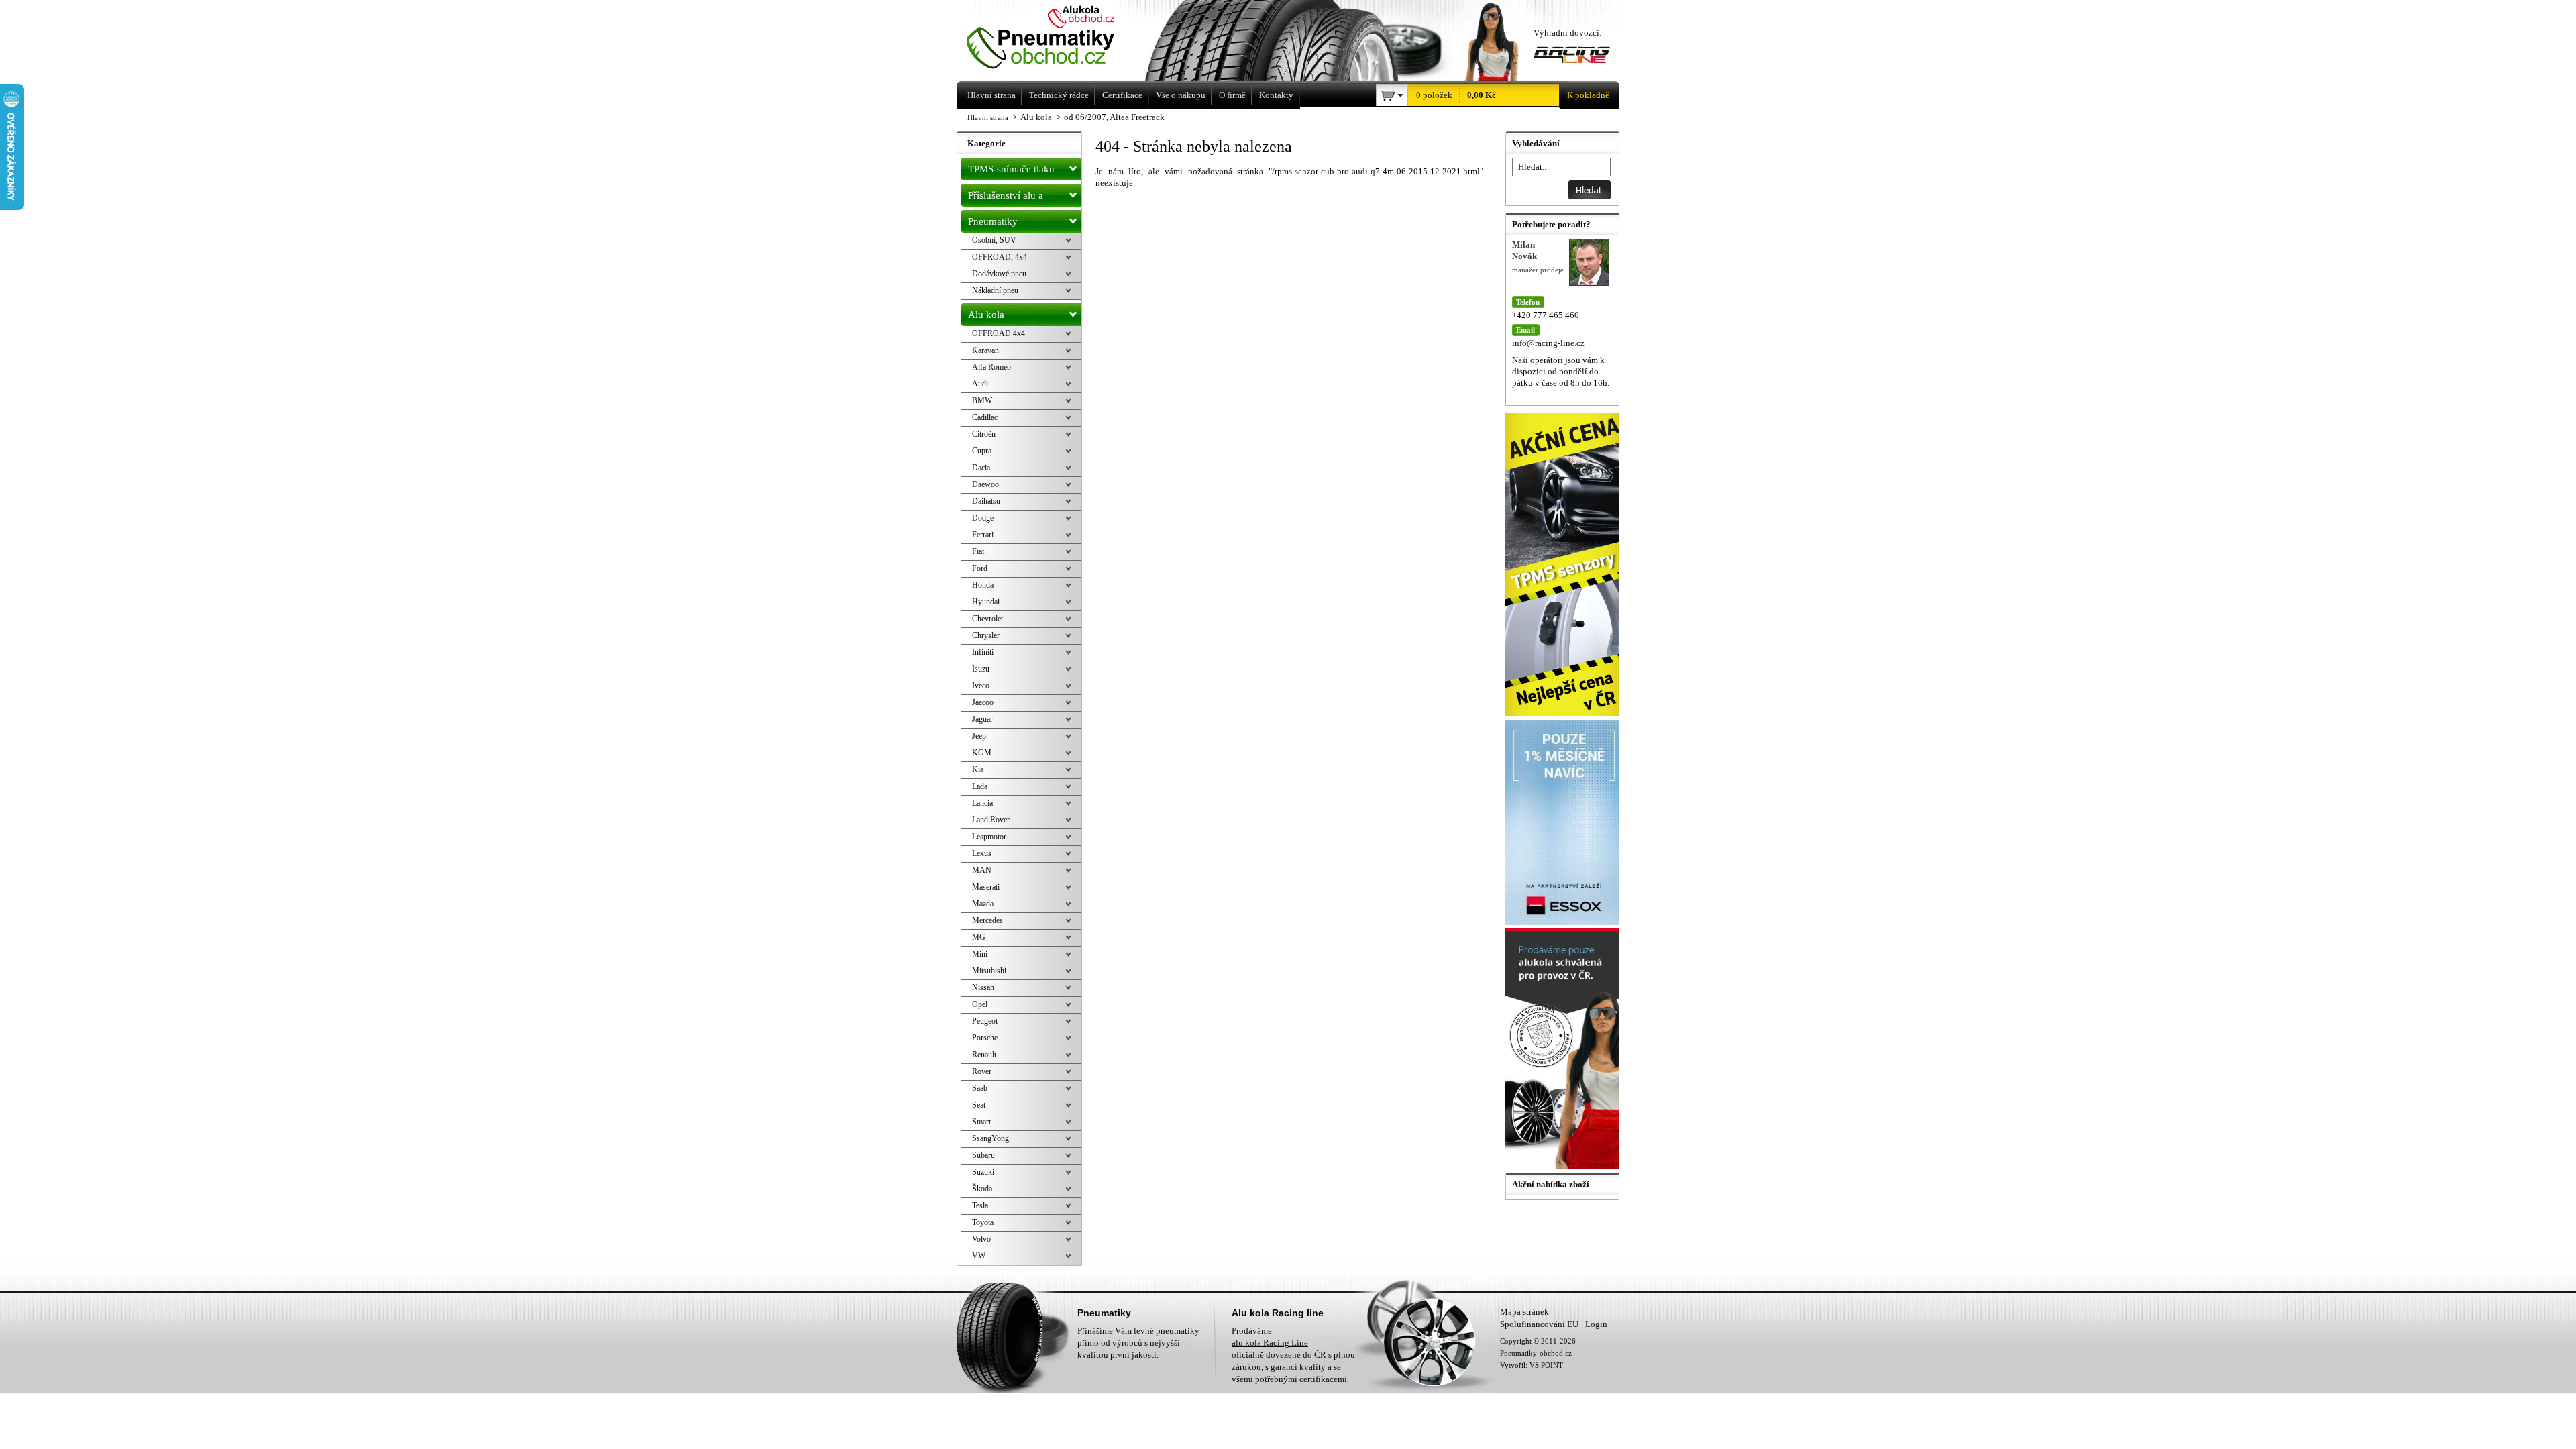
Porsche (985, 1038)
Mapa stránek (1524, 1312)
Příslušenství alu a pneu (1006, 198)
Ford (980, 568)
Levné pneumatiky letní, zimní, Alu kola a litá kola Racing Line (1059, 39)
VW (979, 1256)
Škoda (982, 1189)
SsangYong (990, 1138)
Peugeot (985, 1021)
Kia (978, 769)
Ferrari (983, 535)
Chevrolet (987, 619)
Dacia (981, 468)
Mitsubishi (989, 971)
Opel (980, 1004)
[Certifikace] (1564, 1166)
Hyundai (986, 602)
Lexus (982, 853)
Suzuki (983, 1172)
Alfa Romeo (991, 367)
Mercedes (987, 920)
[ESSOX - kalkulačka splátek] (1564, 922)
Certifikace (1122, 95)
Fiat (978, 551)
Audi (980, 384)
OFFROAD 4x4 (999, 333)
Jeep (979, 736)
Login (1596, 1324)
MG (979, 937)
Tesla (980, 1205)
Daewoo (985, 484)
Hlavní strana (988, 117)
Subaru (983, 1155)
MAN (982, 870)
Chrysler (986, 635)
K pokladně (1588, 95)
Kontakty (1276, 95)
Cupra (982, 451)
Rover (982, 1071)
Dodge (983, 518)
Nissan (983, 987)
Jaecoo (983, 702)
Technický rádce (1059, 95)
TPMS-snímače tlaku (1011, 169)
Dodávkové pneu (999, 274)
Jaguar (982, 719)
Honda (983, 585)
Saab (980, 1088)
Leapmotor (989, 837)
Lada (980, 786)
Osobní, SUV (994, 240)
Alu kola (986, 315)
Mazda (983, 904)
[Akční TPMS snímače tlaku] (1564, 713)
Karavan (985, 350)
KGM (982, 753)
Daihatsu (986, 501)
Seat (979, 1105)
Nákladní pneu (995, 290)
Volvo (981, 1239)
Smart (981, 1122)
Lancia (982, 803)
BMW (982, 400)
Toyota (983, 1222)
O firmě (1232, 95)
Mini (980, 954)
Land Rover (991, 820)
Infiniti (983, 652)
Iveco (981, 686)
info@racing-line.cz (1548, 343)
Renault (984, 1055)
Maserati (986, 887)
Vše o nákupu (1181, 95)
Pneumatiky (993, 221)
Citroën (984, 434)
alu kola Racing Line (1270, 1343)
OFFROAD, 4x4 (1000, 257)
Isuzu (981, 669)
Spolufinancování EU (1539, 1324)
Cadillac (985, 417)
